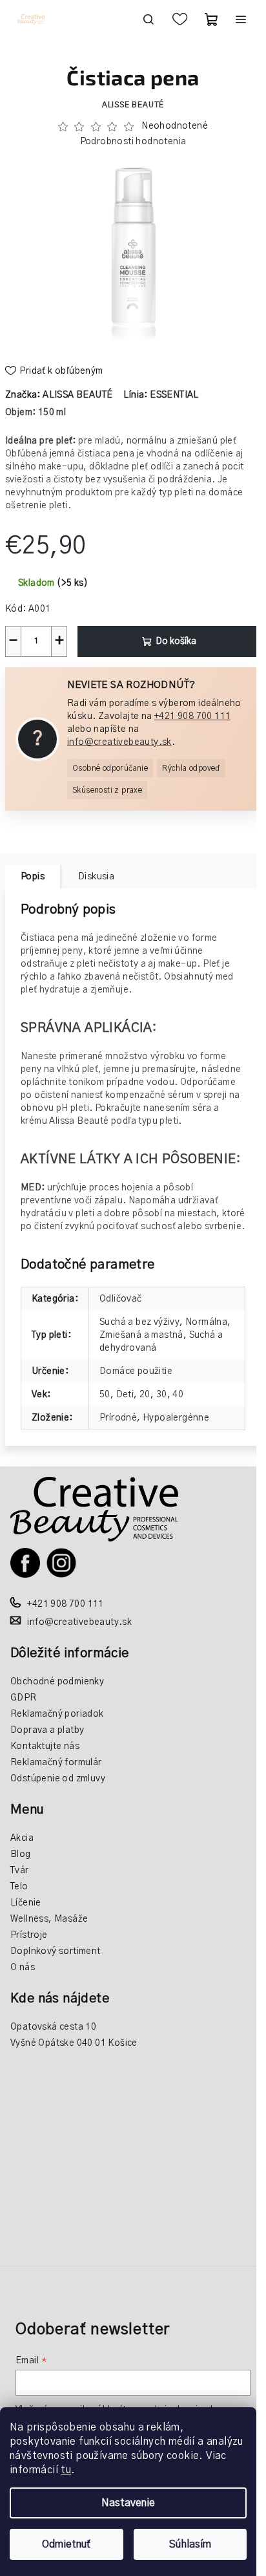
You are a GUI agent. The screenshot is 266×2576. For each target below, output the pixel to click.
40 (178, 1395)
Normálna (206, 1322)
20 (145, 1395)
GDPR (24, 1698)
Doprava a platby (47, 1730)
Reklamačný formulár (56, 1763)
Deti (125, 1395)
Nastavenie (128, 2503)
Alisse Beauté (133, 105)
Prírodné (118, 1418)
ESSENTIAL (174, 395)
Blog (21, 1854)
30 (162, 1395)
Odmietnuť (66, 2544)
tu (66, 2470)
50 (105, 1395)
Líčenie (26, 1903)
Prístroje (29, 1935)
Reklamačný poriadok (57, 1714)
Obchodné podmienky (57, 1682)
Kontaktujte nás (45, 1746)
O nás (23, 1968)
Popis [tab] (33, 877)
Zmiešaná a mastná (141, 1335)
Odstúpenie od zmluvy (58, 1779)
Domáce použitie (136, 1371)
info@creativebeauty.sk (119, 742)
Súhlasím (190, 2544)
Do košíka (176, 641)
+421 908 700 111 (192, 716)
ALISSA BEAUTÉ (77, 395)
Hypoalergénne (176, 1418)
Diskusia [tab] (96, 877)
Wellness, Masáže (49, 1919)
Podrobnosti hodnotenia (133, 142)
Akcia (22, 1838)
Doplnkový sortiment (56, 1951)
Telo (19, 1887)
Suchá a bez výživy (139, 1322)
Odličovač (121, 1299)
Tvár (20, 1871)
